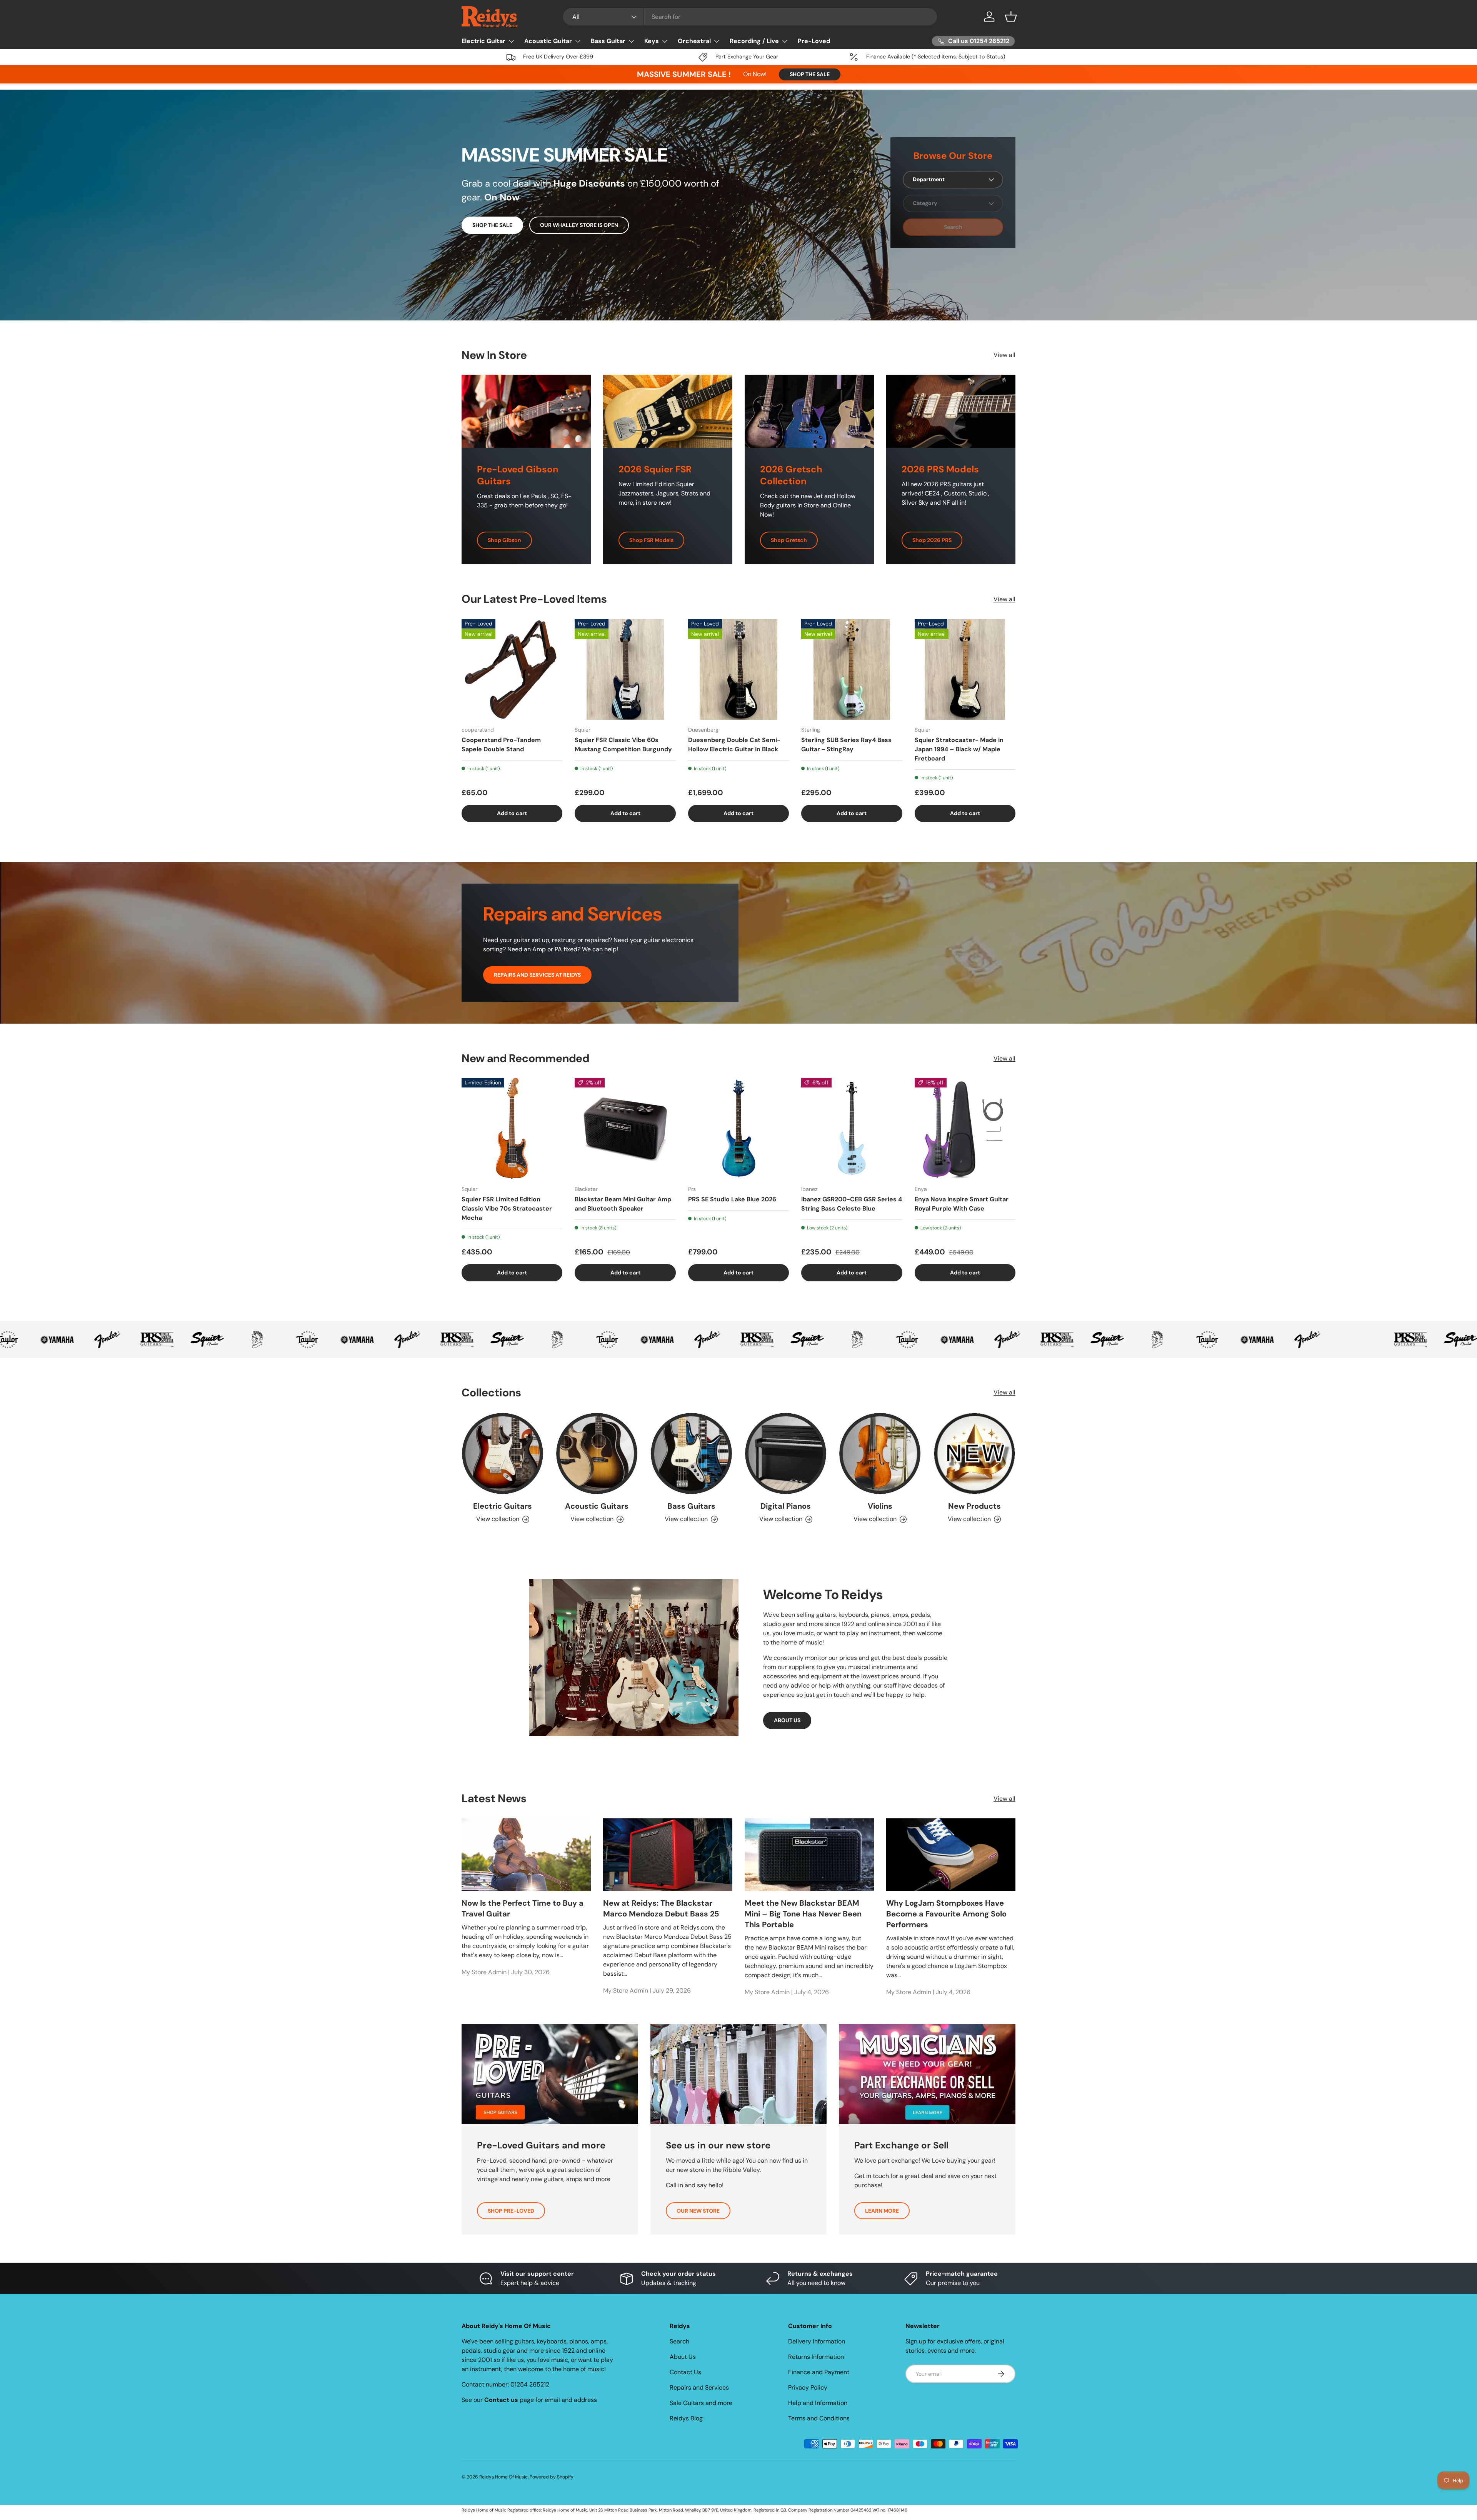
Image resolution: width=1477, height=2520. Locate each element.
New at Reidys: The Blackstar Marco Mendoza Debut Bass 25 (661, 1908)
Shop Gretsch (789, 540)
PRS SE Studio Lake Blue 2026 (732, 1199)
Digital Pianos (786, 1506)
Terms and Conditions (819, 2418)
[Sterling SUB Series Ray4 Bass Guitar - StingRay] (852, 669)
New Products (974, 1506)
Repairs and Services (699, 2387)
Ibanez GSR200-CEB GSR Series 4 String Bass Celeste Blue (852, 1204)
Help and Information (818, 2403)
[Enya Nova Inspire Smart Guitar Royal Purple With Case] (965, 1128)
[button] (1011, 17)
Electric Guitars (503, 1506)
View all (1004, 355)
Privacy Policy (808, 2387)
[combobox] (750, 17)
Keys (652, 41)
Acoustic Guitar (548, 41)
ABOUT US (787, 1720)
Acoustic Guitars (597, 1506)
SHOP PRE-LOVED (511, 2211)
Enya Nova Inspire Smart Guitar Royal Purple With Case (962, 1204)
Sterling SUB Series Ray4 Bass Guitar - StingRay (846, 745)
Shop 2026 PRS (932, 540)
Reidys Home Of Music (503, 2477)
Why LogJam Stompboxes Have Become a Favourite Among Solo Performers (946, 1913)
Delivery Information (817, 2341)
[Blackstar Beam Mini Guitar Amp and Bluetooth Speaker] (625, 1128)
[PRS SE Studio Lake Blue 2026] (738, 1128)
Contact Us (685, 2372)
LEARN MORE (882, 2211)
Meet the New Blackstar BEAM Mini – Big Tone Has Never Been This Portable (803, 1913)
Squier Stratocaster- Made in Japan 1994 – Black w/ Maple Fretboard (959, 749)
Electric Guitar (483, 41)
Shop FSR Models (651, 540)
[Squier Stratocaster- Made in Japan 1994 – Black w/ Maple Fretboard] (965, 669)
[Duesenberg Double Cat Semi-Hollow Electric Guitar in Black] (738, 669)
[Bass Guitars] (691, 1453)
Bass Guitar (608, 41)
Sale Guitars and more (701, 2403)
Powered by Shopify (552, 2477)
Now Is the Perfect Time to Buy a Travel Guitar (523, 1908)
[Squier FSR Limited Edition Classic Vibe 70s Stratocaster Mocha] (512, 1128)
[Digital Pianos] (786, 1453)
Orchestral (694, 41)
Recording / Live (754, 41)
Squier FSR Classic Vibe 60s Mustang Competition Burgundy (623, 745)
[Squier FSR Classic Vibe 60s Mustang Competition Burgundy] (625, 669)
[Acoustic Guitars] (597, 1453)
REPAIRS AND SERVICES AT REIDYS (537, 975)
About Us (683, 2357)
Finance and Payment (819, 2372)
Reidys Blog (686, 2418)
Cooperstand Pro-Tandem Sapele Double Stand (501, 745)
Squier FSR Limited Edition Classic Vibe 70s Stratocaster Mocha (507, 1208)
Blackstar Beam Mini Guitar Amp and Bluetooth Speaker (623, 1204)
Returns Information (816, 2357)
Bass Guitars (691, 1506)
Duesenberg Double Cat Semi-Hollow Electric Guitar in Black (734, 745)
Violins (880, 1506)
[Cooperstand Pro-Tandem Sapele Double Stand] (512, 669)
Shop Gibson (504, 540)
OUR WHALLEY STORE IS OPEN (579, 225)
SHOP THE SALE (810, 74)
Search (679, 2341)
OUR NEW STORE (698, 2211)
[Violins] (880, 1453)
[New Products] (974, 1453)
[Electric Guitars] (503, 1453)
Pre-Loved (814, 41)
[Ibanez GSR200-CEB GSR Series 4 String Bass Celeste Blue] (852, 1128)
